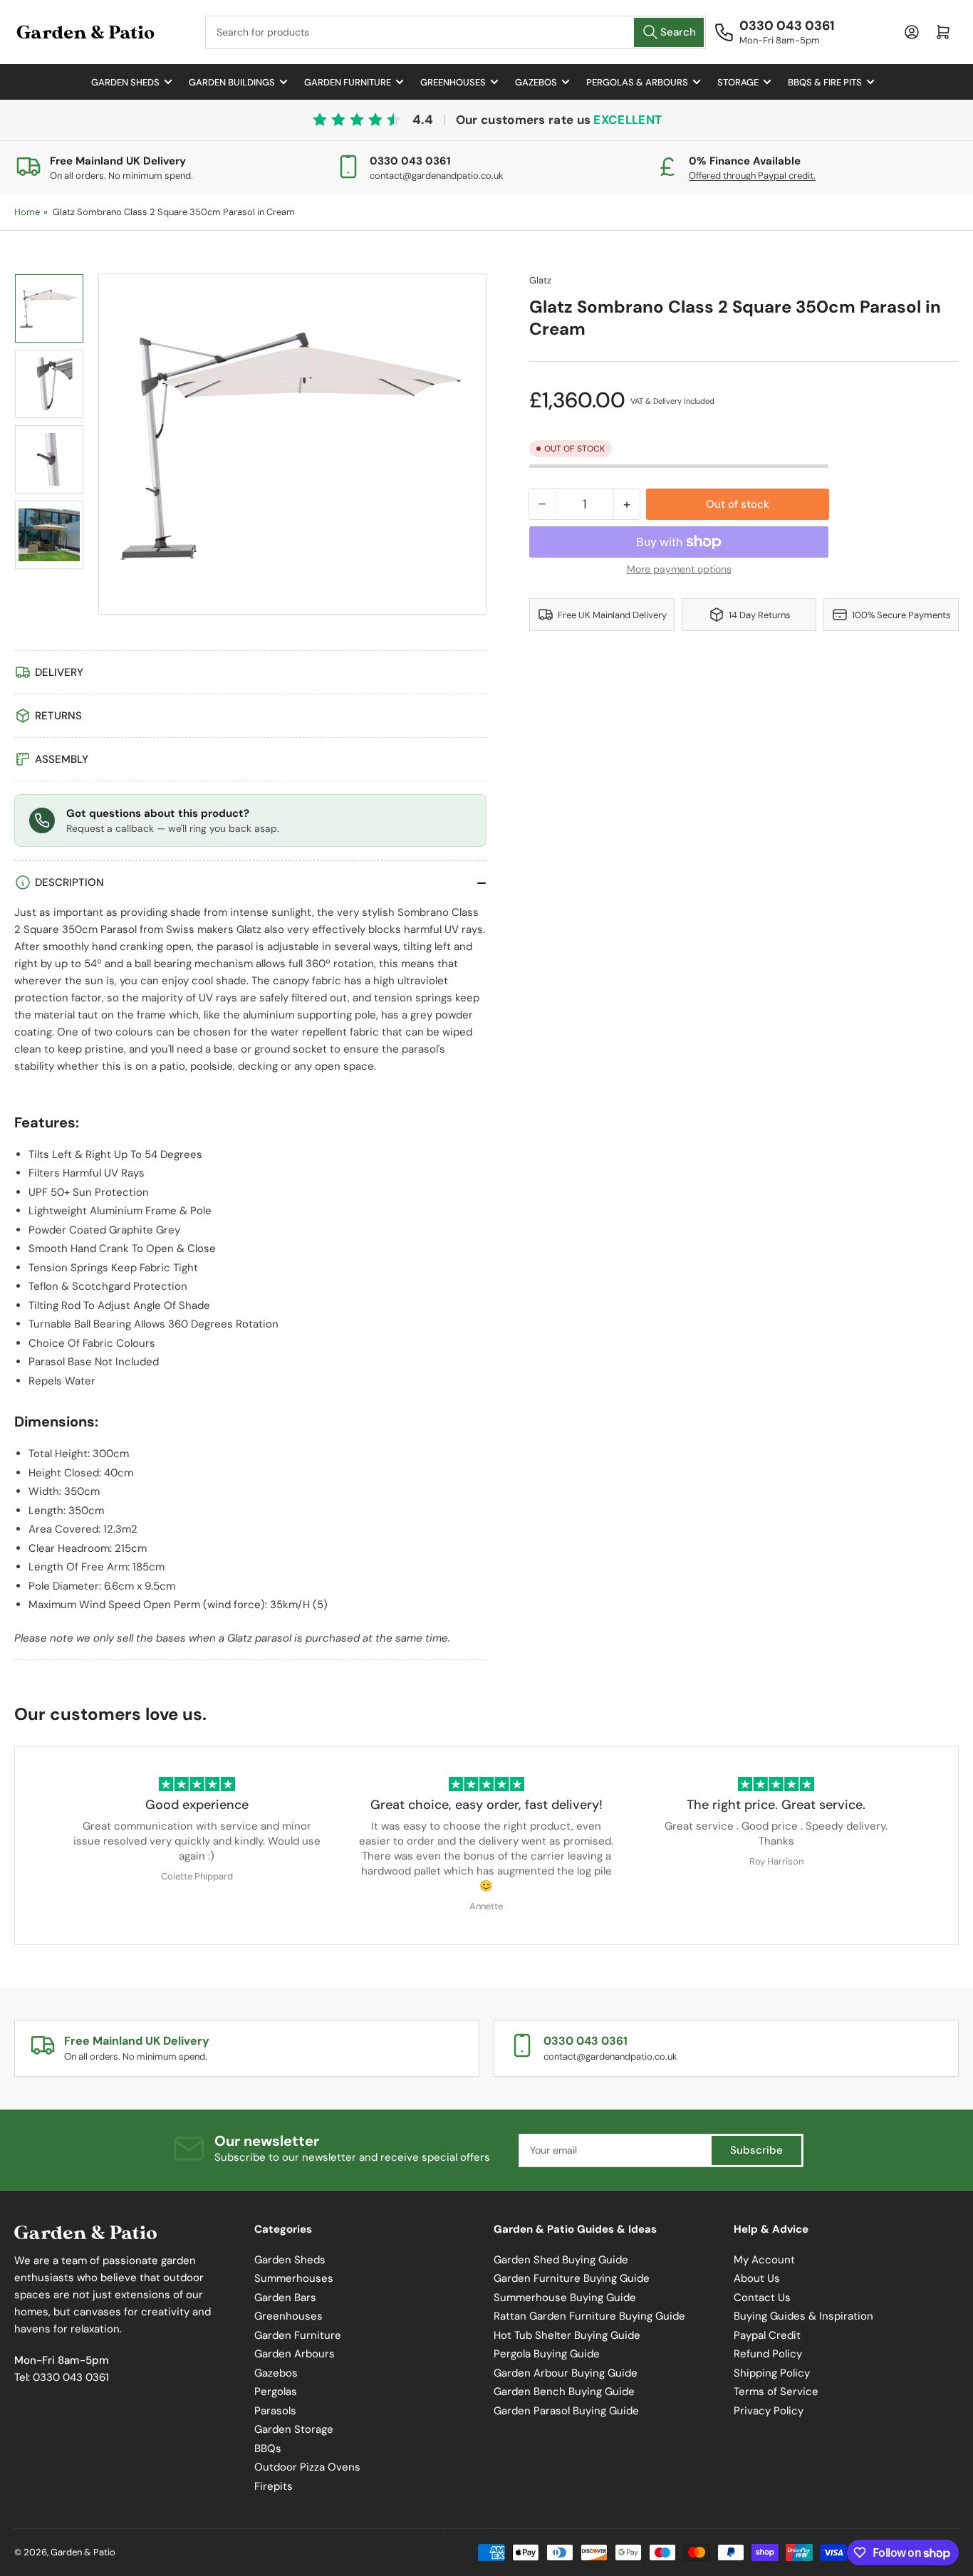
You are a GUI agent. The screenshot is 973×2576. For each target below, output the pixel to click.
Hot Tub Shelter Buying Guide (567, 2335)
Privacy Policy (769, 2411)
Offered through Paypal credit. (752, 176)
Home (27, 212)
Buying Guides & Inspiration (803, 2316)
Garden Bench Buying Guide (564, 2392)
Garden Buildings (232, 82)
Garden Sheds (125, 82)
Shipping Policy (772, 2373)
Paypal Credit (767, 2335)
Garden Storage (294, 2429)
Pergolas (276, 2392)
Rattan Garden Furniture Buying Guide (589, 2316)
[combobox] (456, 32)
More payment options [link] (679, 569)
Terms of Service (776, 2392)
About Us (757, 2278)
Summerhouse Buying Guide (565, 2298)
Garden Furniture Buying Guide (572, 2278)
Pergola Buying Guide (547, 2354)
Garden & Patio (83, 2552)
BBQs (268, 2449)
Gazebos (536, 82)
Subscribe (756, 2150)
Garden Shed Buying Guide (561, 2260)
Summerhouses (294, 2278)
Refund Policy (768, 2354)
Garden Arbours (295, 2354)
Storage (738, 82)
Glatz (540, 280)
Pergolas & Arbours (637, 82)
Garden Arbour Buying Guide (566, 2373)
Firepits (274, 2486)
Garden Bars (285, 2298)
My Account (764, 2260)
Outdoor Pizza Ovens (307, 2467)
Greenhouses (453, 82)
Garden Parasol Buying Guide (566, 2411)
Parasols (275, 2411)
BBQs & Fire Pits (825, 82)
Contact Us (762, 2298)
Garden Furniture (348, 82)
